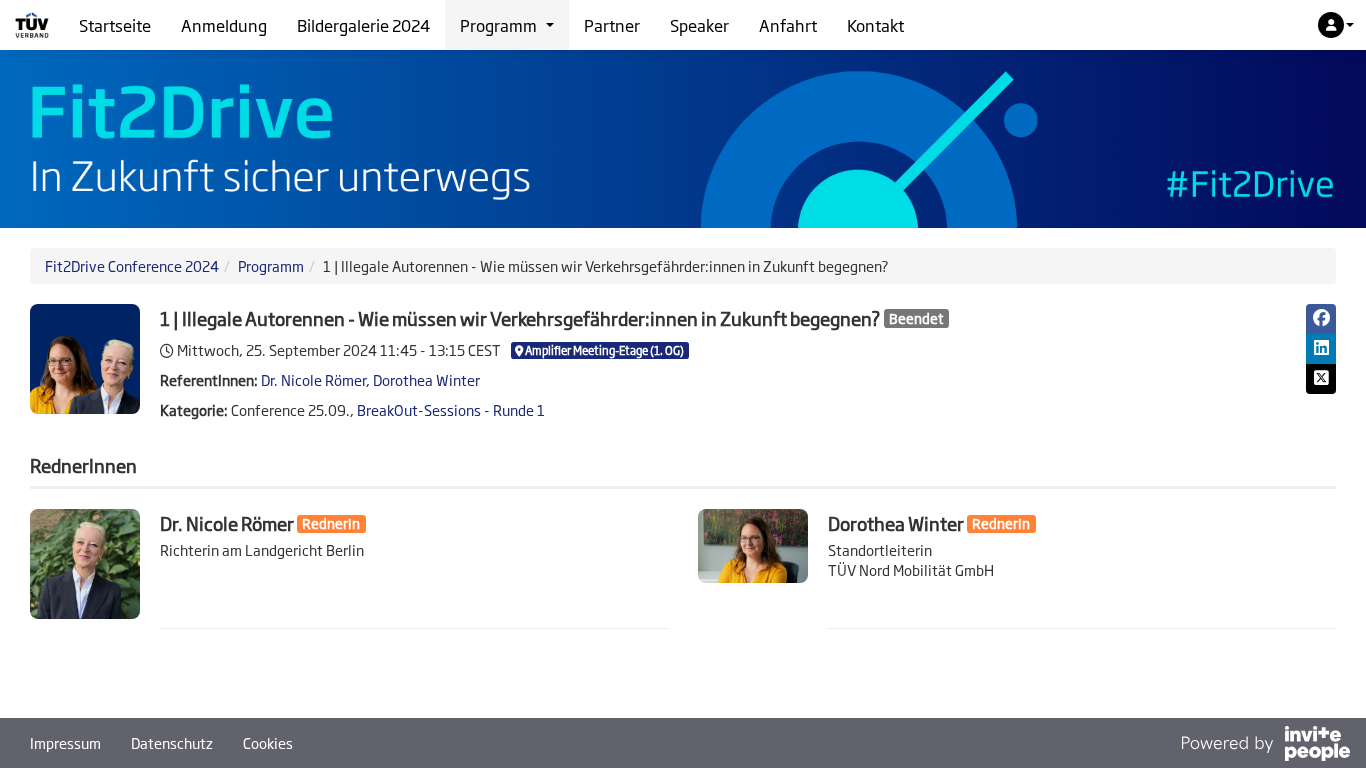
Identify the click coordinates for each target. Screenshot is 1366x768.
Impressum (65, 742)
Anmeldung (224, 25)
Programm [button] (498, 25)
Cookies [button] (268, 742)
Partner (612, 25)
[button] (1336, 25)
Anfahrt (788, 25)
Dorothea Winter (426, 379)
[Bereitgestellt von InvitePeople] (1265, 745)
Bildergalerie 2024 (363, 25)
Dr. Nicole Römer (313, 379)
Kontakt (875, 25)
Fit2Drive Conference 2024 (132, 265)
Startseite (115, 25)
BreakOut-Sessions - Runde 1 (451, 409)
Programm (271, 265)
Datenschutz (172, 742)
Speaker (699, 25)
